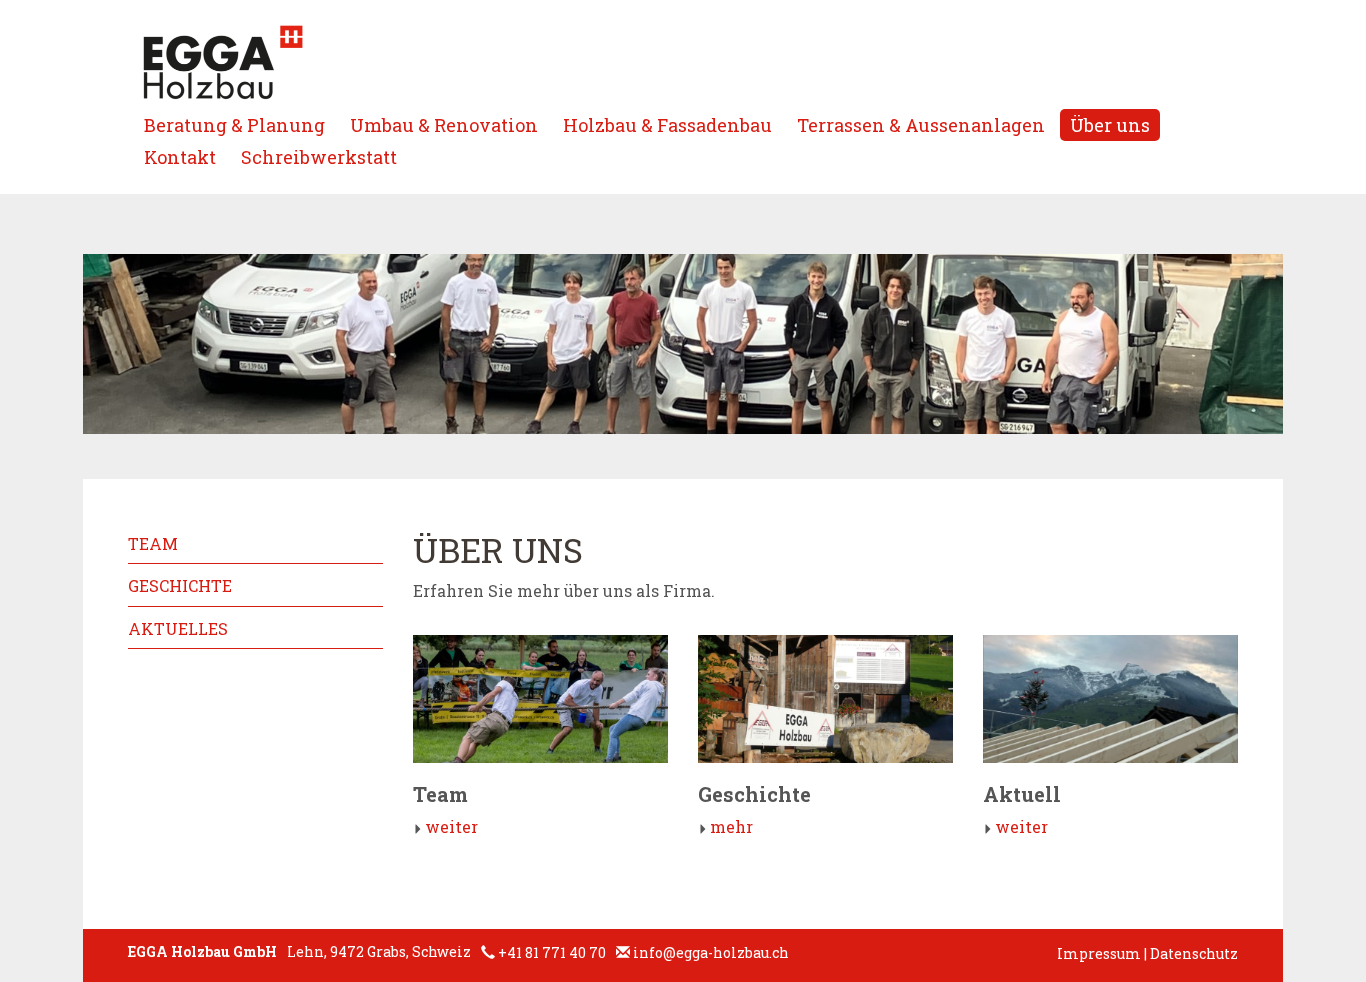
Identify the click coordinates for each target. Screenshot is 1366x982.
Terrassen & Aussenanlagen (921, 125)
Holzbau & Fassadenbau (667, 125)
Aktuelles (178, 628)
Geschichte (180, 585)
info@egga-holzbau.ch (711, 952)
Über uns (1110, 125)
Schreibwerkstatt (319, 157)
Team (153, 543)
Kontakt (180, 157)
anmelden (1031, 955)
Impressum (1099, 953)
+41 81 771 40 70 (552, 952)
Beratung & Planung (234, 125)
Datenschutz (1194, 953)
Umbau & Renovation (444, 125)
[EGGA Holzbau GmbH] (223, 62)
